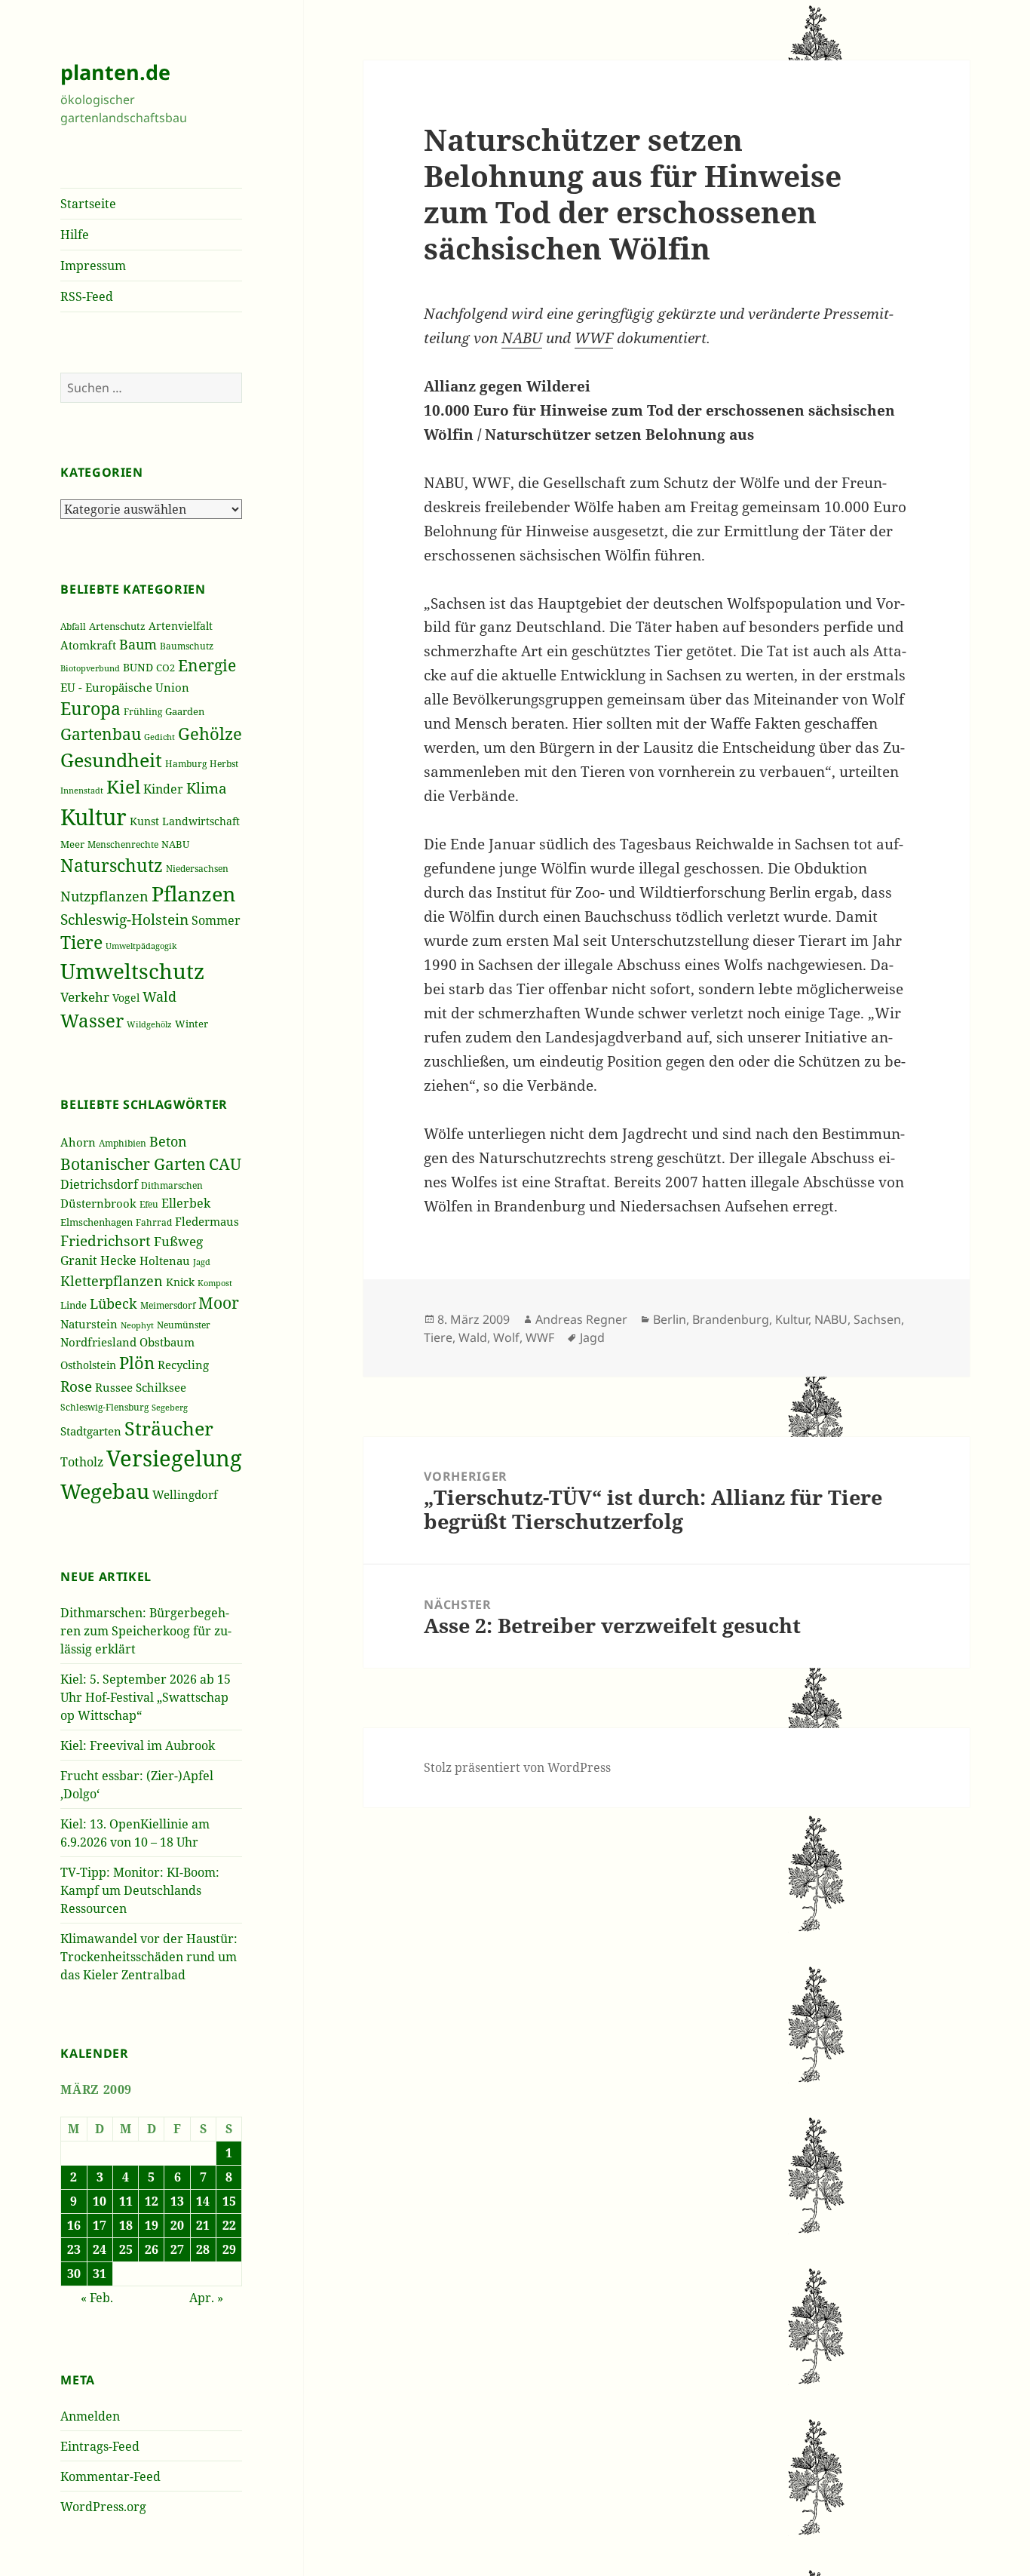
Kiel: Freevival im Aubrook (138, 1745)
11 (126, 2201)
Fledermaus (207, 1221)
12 (152, 2201)
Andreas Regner (581, 1319)
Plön (137, 1363)
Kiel (123, 787)
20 (177, 2225)
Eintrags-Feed (100, 2446)
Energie (207, 665)
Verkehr (85, 996)
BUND (138, 667)
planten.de (115, 72)
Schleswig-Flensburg (104, 1407)
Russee (114, 1387)
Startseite (88, 204)
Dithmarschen (172, 1185)
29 (229, 2249)
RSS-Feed (87, 296)
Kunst (144, 821)
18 (126, 2225)
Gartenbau (101, 734)
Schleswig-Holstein (124, 919)
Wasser (92, 1020)
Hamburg (186, 763)
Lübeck (113, 1303)
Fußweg (178, 1241)
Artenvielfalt (181, 626)
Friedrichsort (106, 1240)
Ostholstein (88, 1365)
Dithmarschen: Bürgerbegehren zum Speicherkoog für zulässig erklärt (146, 1631)
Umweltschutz (132, 971)
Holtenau (165, 1260)
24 (100, 2249)
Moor (219, 1303)
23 (74, 2249)
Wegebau (105, 1491)
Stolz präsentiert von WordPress (517, 1767)
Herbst (224, 764)
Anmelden (90, 2416)
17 (100, 2225)
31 (100, 2274)
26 (152, 2249)
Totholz (82, 1462)
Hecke (118, 1260)
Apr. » (206, 2298)
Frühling (143, 712)
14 (203, 2201)
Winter (192, 1024)
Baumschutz (187, 646)
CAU (225, 1164)
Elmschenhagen (97, 1222)
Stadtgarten (91, 1431)
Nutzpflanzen (104, 896)
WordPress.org (103, 2507)
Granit (79, 1260)
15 (229, 2201)
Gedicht (159, 737)
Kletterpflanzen (112, 1280)
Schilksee (161, 1387)
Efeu (149, 1204)
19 (152, 2225)
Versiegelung (174, 1458)
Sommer (216, 920)
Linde (74, 1305)
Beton (168, 1141)
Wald (159, 996)
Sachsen (877, 1319)
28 (203, 2249)
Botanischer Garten (133, 1164)
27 (177, 2249)
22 (229, 2225)
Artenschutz (117, 626)
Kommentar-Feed (110, 2476)
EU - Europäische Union (125, 687)
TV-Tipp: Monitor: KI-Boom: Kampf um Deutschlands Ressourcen (140, 1890)
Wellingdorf (185, 1494)
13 (177, 2201)
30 (74, 2274)
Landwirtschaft (201, 821)
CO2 (166, 668)
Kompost (215, 1283)
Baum (138, 644)
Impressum (93, 266)
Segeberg (170, 1407)
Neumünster (184, 1325)
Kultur (93, 817)
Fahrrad (154, 1222)
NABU (175, 844)
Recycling (183, 1365)
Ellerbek (186, 1203)
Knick (180, 1282)
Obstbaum (167, 1342)
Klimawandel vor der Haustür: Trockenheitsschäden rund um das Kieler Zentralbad (149, 1957)
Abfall (73, 626)
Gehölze (210, 734)
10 (100, 2201)
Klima (207, 788)
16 (74, 2225)
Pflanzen (193, 893)
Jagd (202, 1262)
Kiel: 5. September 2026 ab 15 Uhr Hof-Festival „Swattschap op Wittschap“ (146, 1697)
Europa (90, 709)
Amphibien (123, 1143)
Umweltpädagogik (141, 946)
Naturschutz (112, 865)
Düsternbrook (98, 1203)
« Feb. (97, 2298)
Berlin (670, 1319)
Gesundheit (111, 760)
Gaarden (185, 712)
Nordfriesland (98, 1342)
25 (126, 2249)
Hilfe (75, 235)
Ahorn (78, 1142)
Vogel (126, 998)
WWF (594, 338)
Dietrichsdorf (99, 1184)
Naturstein (89, 1324)
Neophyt (137, 1325)
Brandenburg (731, 1319)
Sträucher (169, 1428)
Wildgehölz (149, 1024)
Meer (72, 844)
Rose (76, 1386)
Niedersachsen (197, 868)
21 (203, 2225)
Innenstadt (82, 790)
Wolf (506, 1337)
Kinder (163, 789)
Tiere (81, 943)
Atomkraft (88, 645)
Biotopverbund (90, 668)
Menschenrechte (123, 844)
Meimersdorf (168, 1305)
